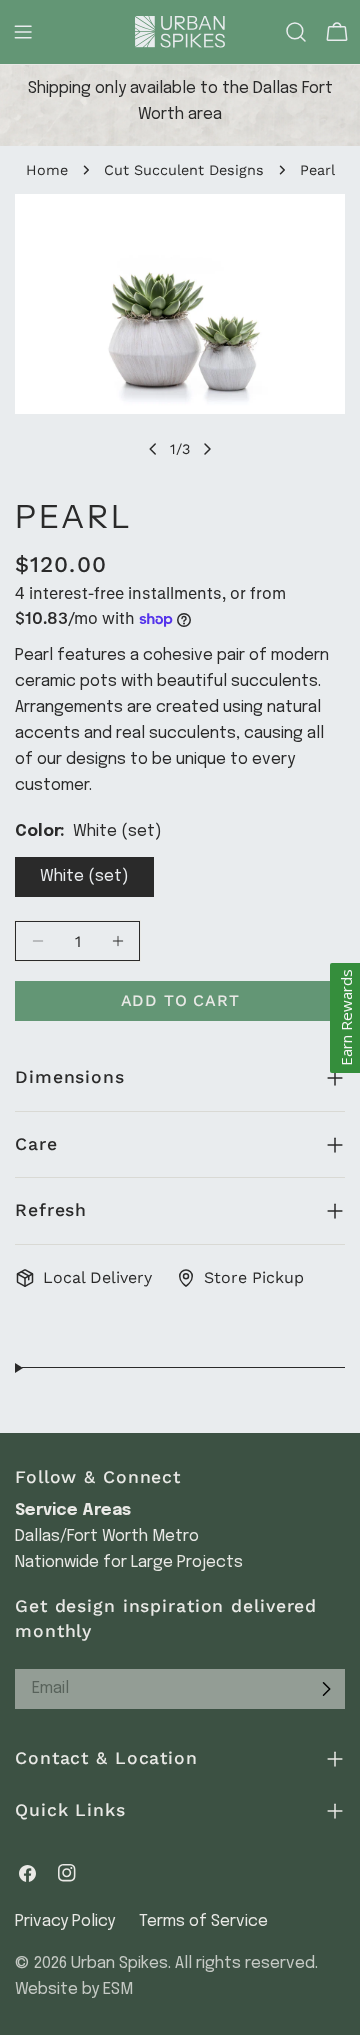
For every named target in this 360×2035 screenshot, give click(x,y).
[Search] (296, 32)
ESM (118, 1989)
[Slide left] (153, 449)
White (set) (84, 876)
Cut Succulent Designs (184, 170)
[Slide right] (207, 449)
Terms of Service (203, 1921)
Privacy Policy (65, 1921)
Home (47, 170)
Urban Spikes (119, 1963)
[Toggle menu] (23, 32)
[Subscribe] (326, 1689)
